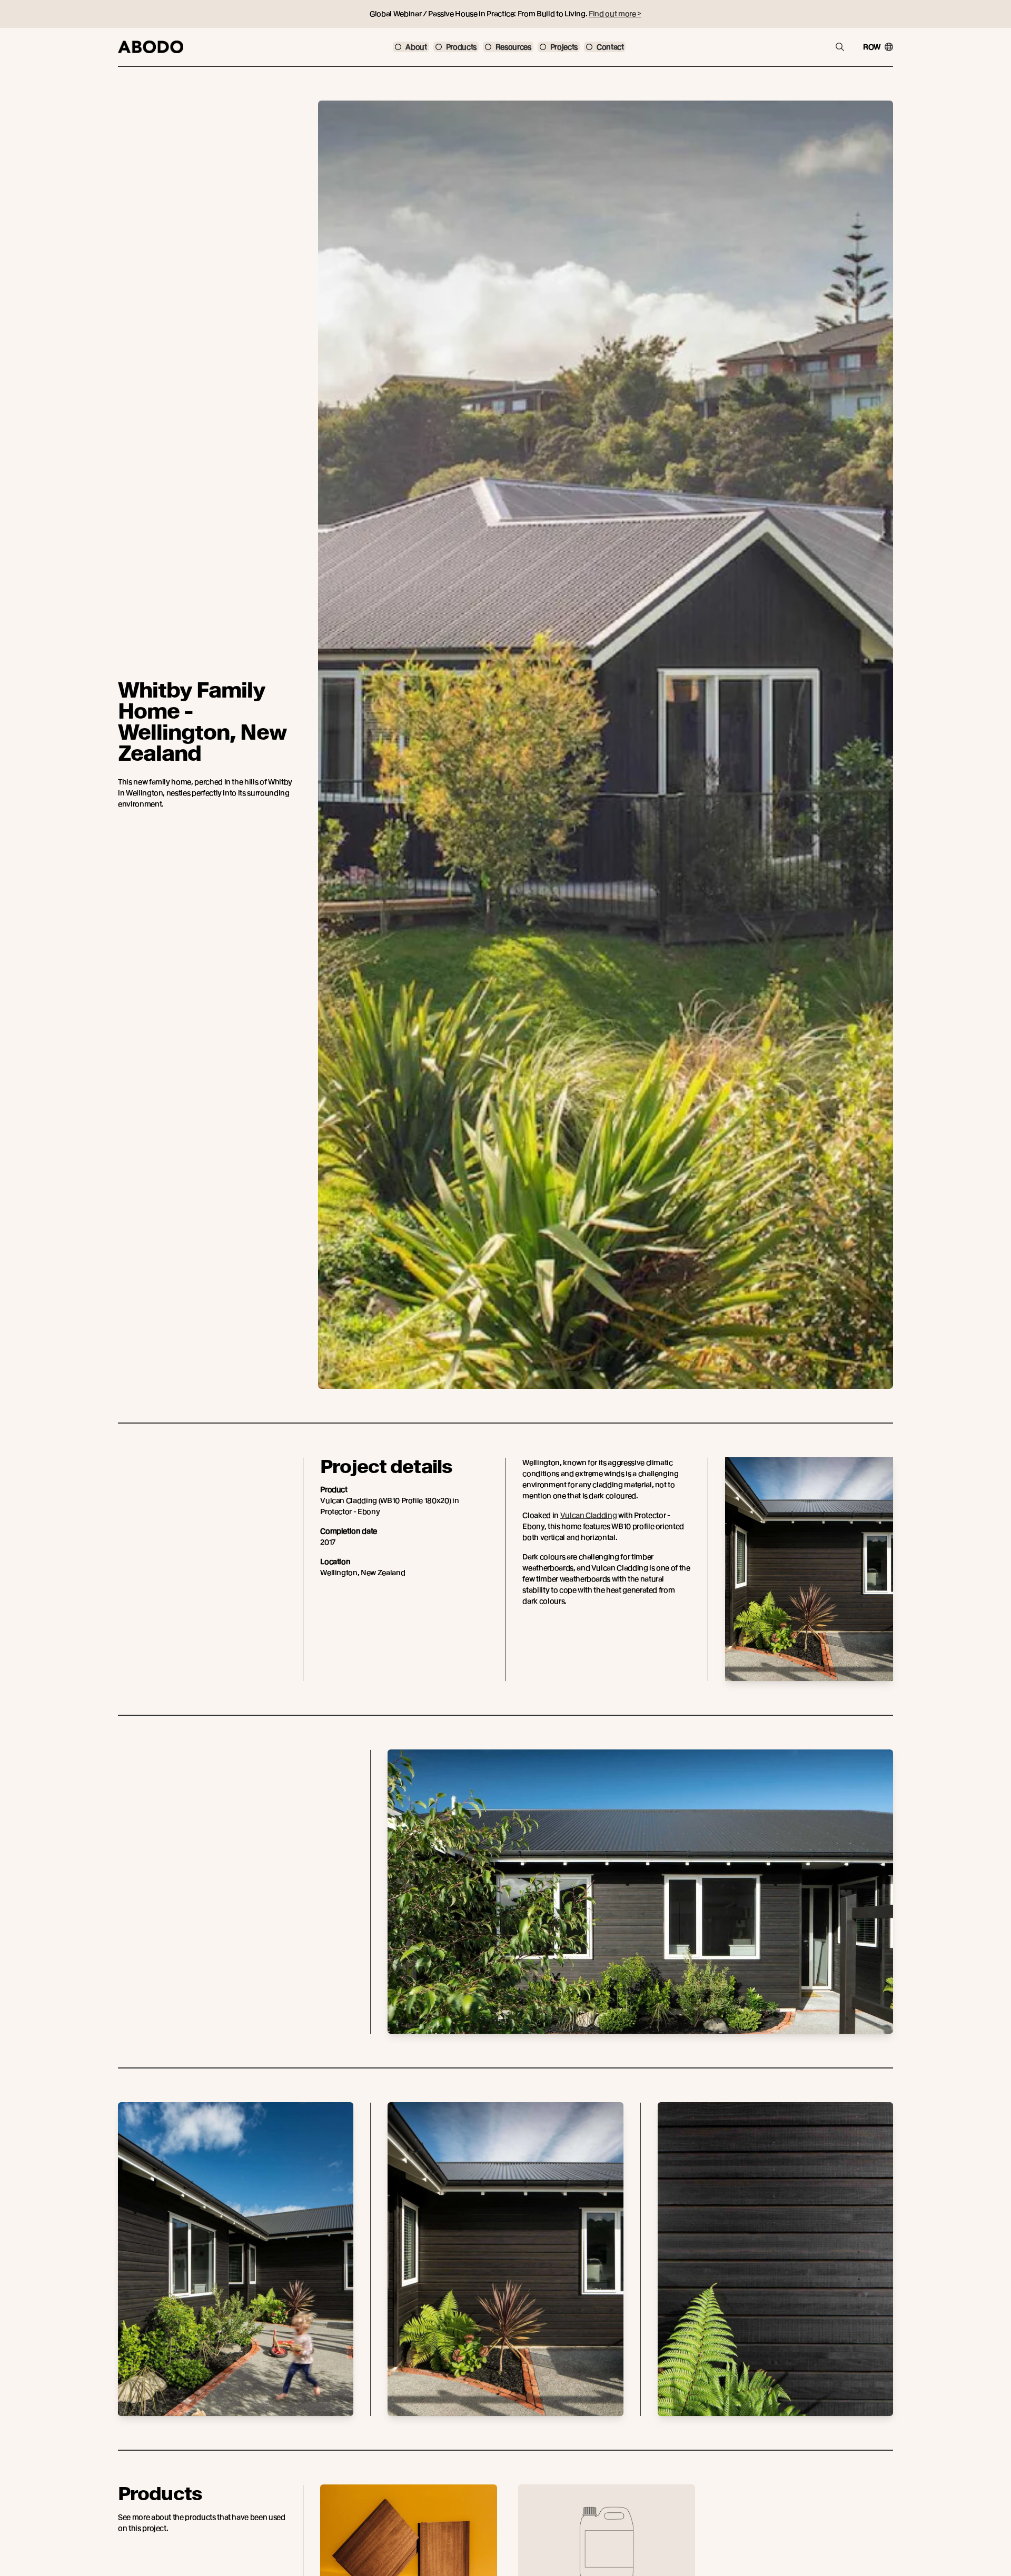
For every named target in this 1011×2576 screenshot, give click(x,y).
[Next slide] (892, 2549)
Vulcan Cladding (589, 1515)
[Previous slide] (321, 2549)
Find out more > (615, 14)
